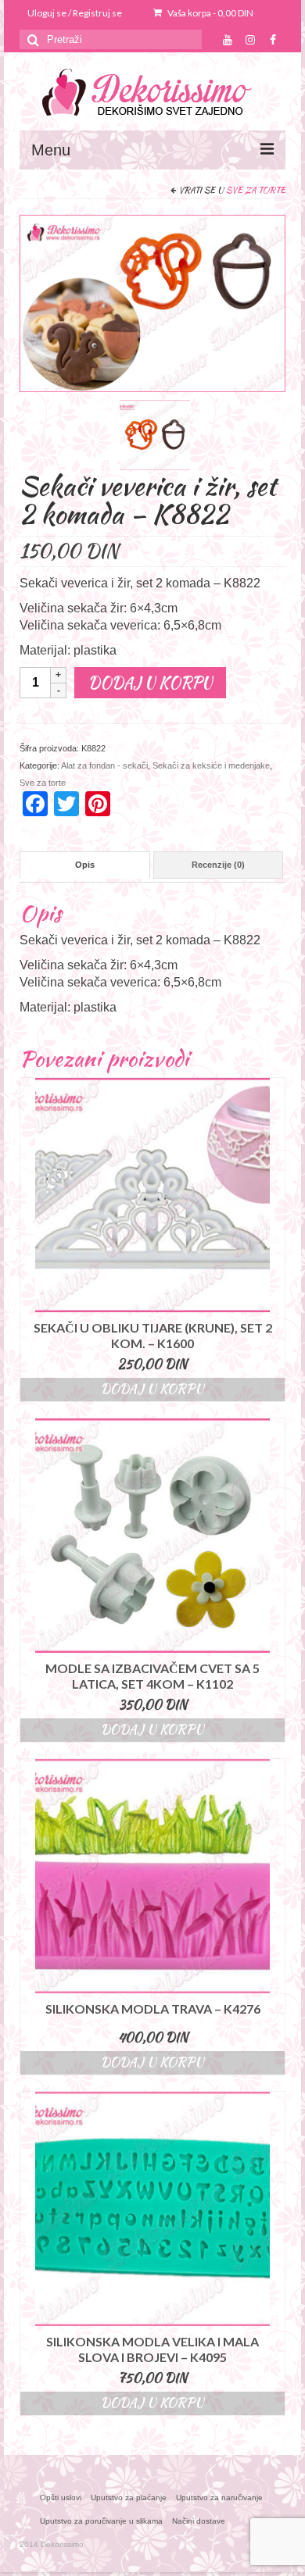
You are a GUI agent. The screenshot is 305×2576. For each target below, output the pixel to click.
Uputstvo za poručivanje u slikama (101, 2521)
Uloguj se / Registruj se (75, 13)
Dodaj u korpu (150, 682)
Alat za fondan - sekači (104, 765)
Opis (85, 865)
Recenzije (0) (218, 865)
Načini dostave (199, 2521)
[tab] (85, 865)
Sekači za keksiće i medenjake (211, 765)
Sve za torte (256, 190)
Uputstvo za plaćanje (129, 2498)
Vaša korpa (210, 13)
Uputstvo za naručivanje (219, 2498)
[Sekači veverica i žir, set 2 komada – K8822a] (155, 434)
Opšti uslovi (61, 2498)
